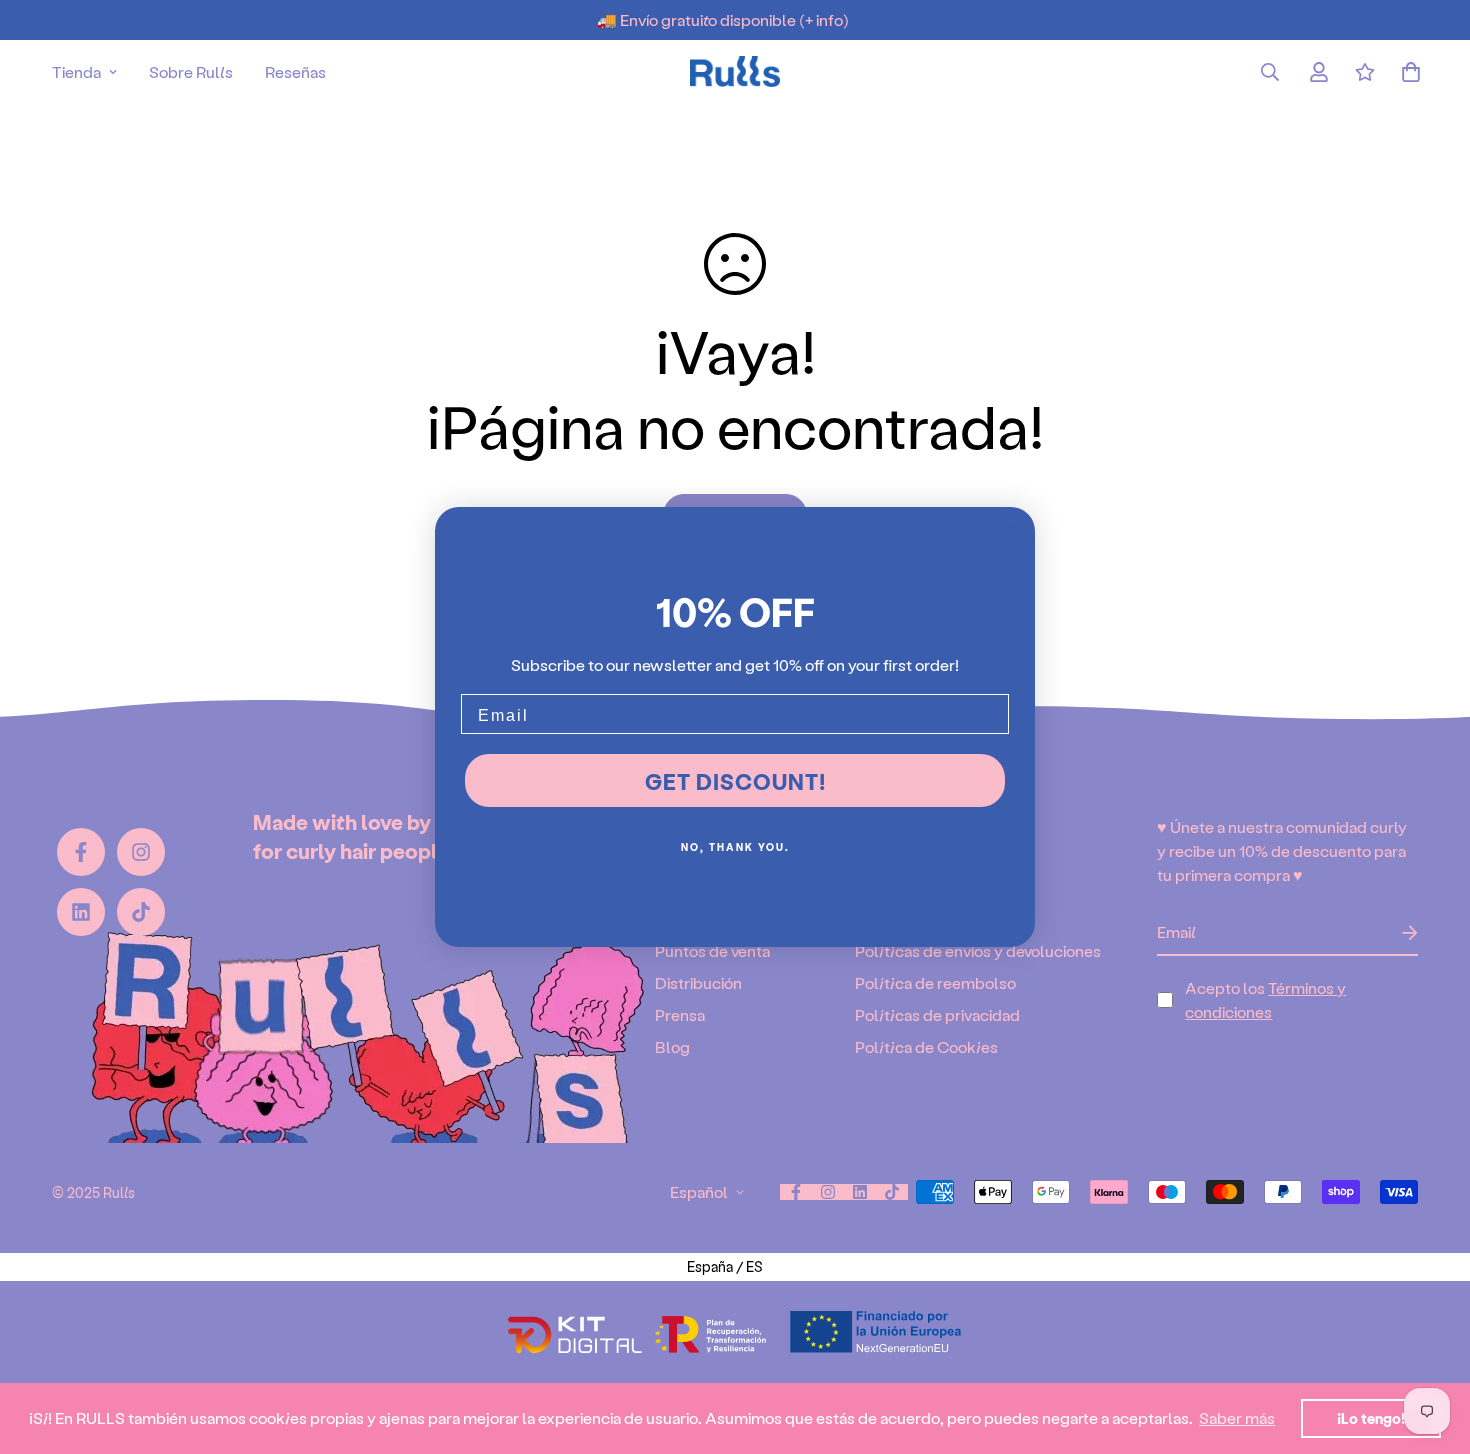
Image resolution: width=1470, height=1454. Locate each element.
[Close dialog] (1013, 529)
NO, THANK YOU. (735, 847)
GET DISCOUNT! (735, 781)
